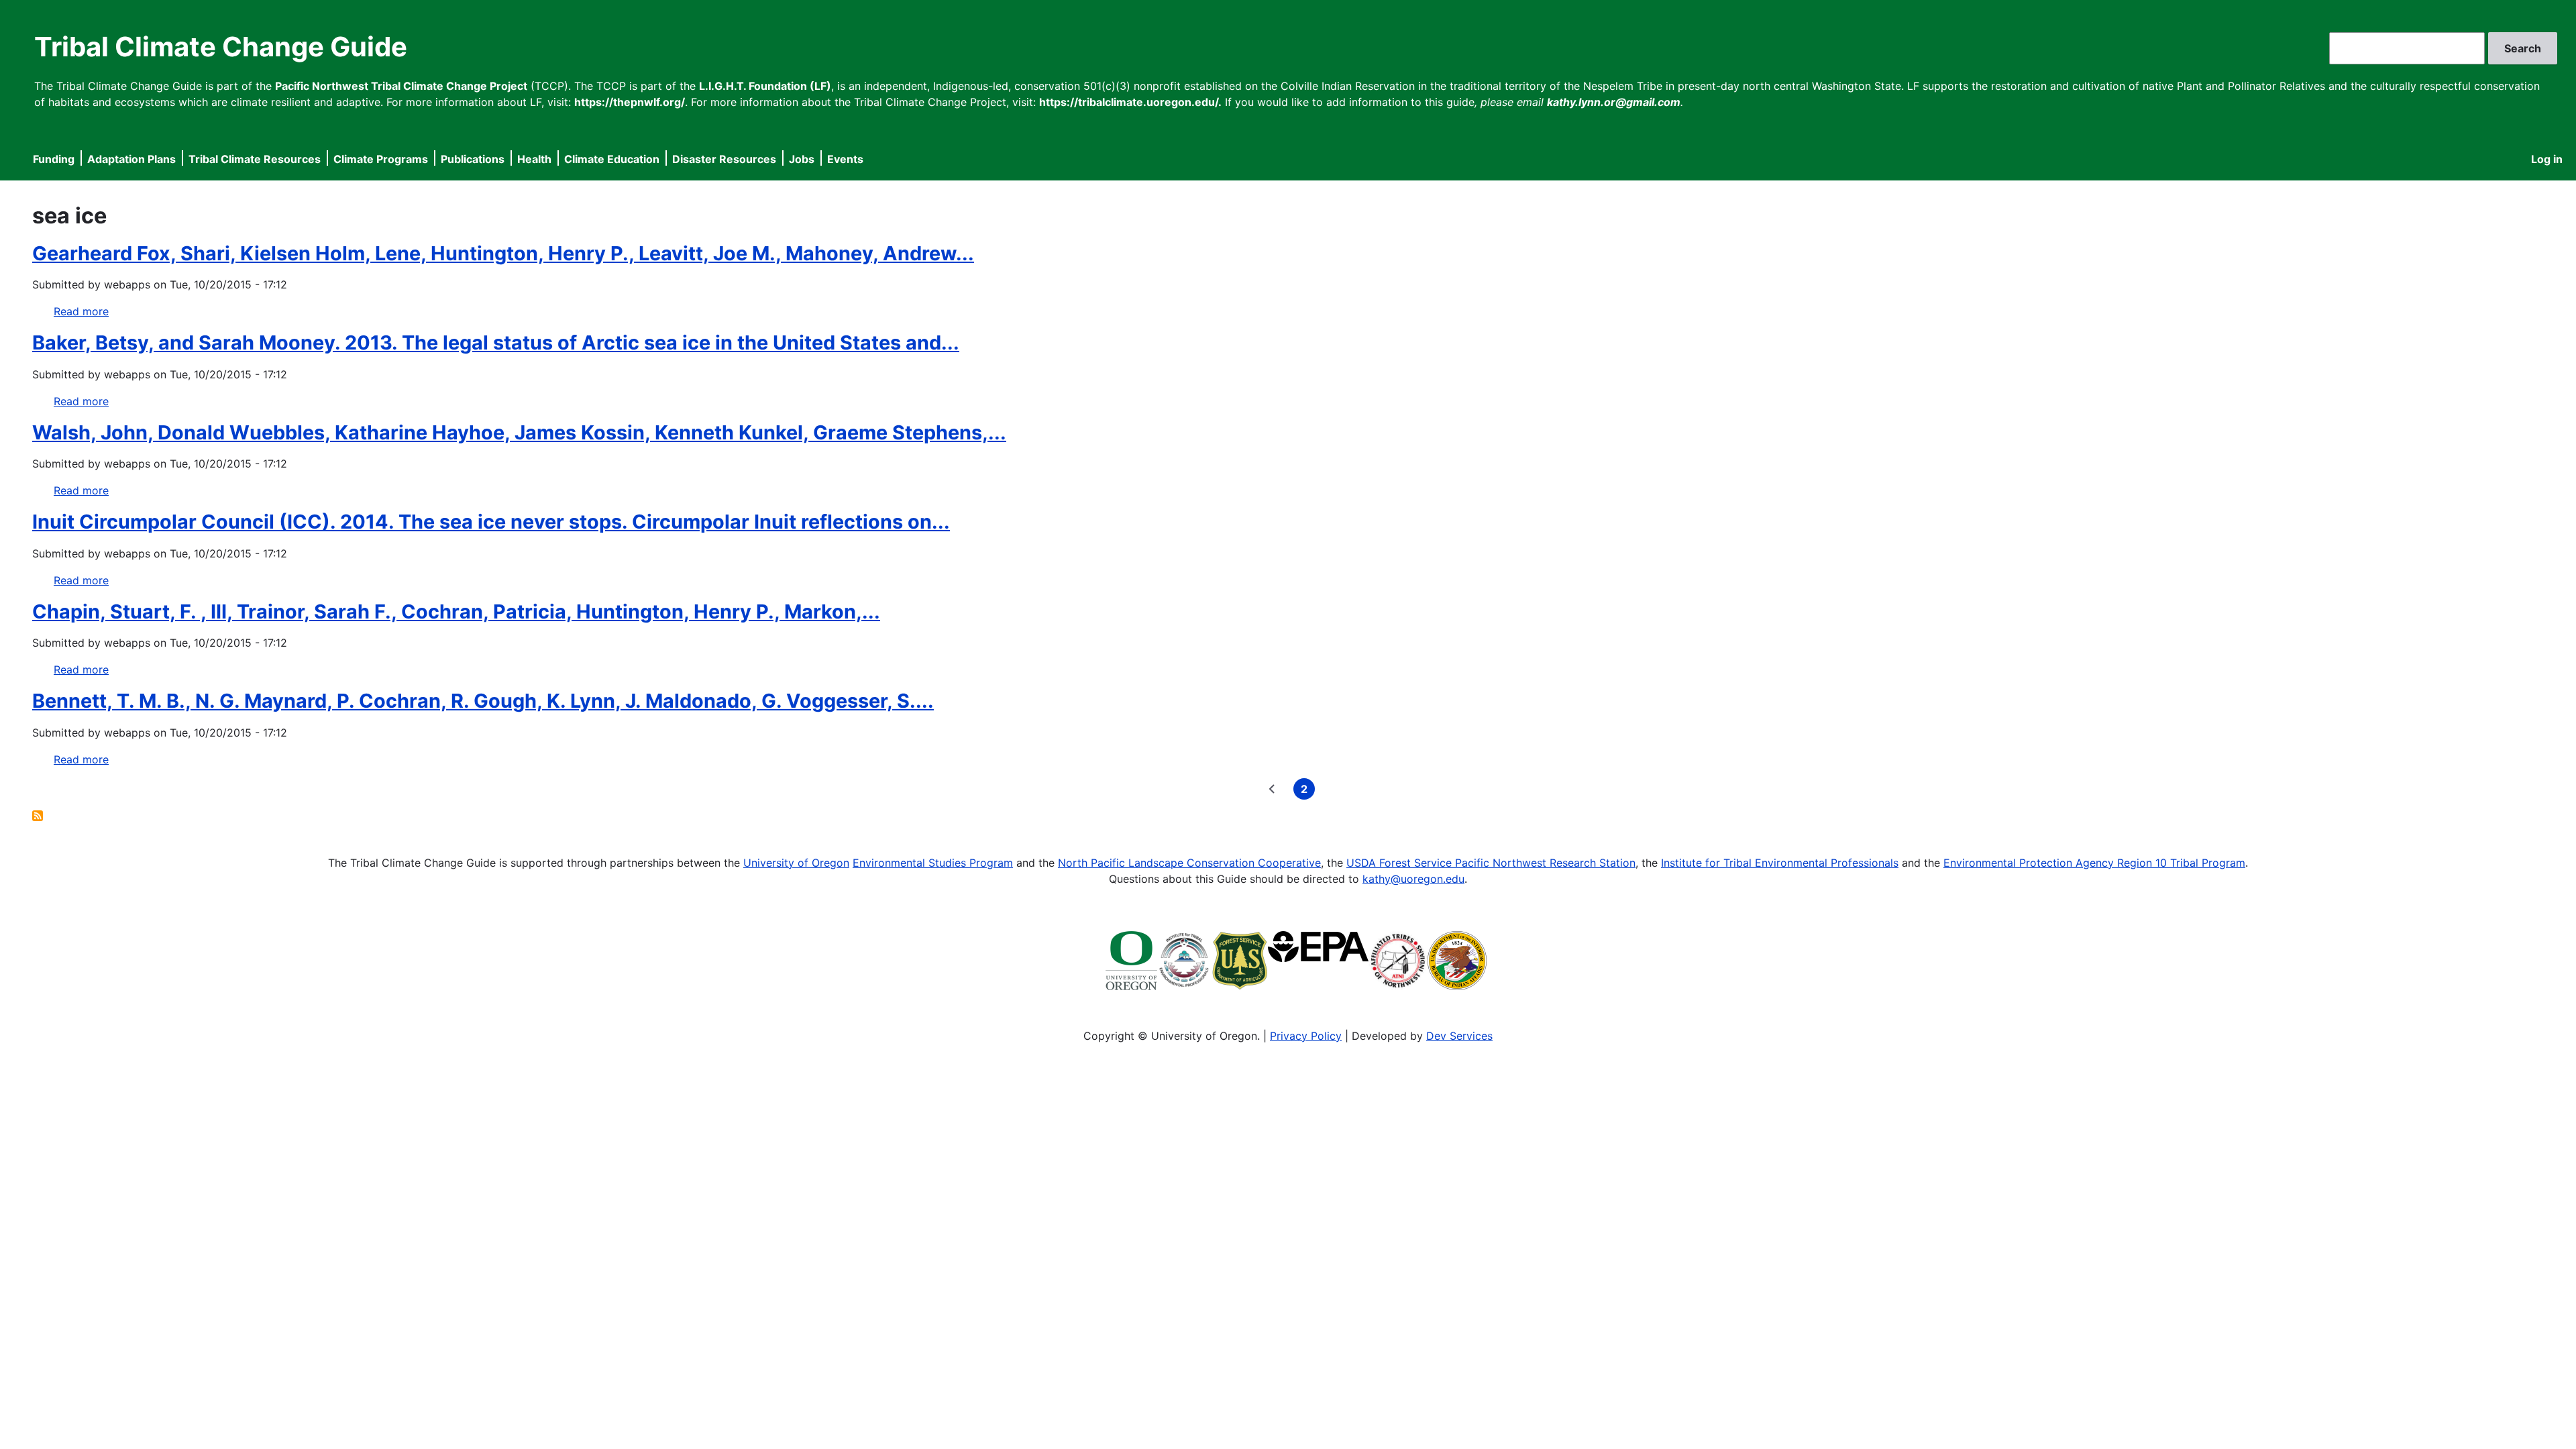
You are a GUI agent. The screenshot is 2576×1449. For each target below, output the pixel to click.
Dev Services (1459, 1036)
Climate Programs (381, 159)
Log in (2547, 159)
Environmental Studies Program (933, 863)
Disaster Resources (724, 159)
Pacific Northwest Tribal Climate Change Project (401, 86)
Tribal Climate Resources (255, 159)
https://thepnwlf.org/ (630, 102)
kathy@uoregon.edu (1413, 879)
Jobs (802, 159)
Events (845, 159)
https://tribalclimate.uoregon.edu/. (1130, 102)
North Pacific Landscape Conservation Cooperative (1189, 863)
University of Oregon (796, 863)
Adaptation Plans (131, 159)
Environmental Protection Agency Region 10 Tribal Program (2094, 863)
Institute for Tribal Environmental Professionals (1780, 863)
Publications (473, 159)
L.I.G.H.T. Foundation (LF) (765, 86)
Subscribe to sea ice (38, 816)
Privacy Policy (1306, 1036)
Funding (54, 159)
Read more (81, 311)
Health (534, 159)
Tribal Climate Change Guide (221, 47)
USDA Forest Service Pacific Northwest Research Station (1491, 863)
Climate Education (612, 159)
